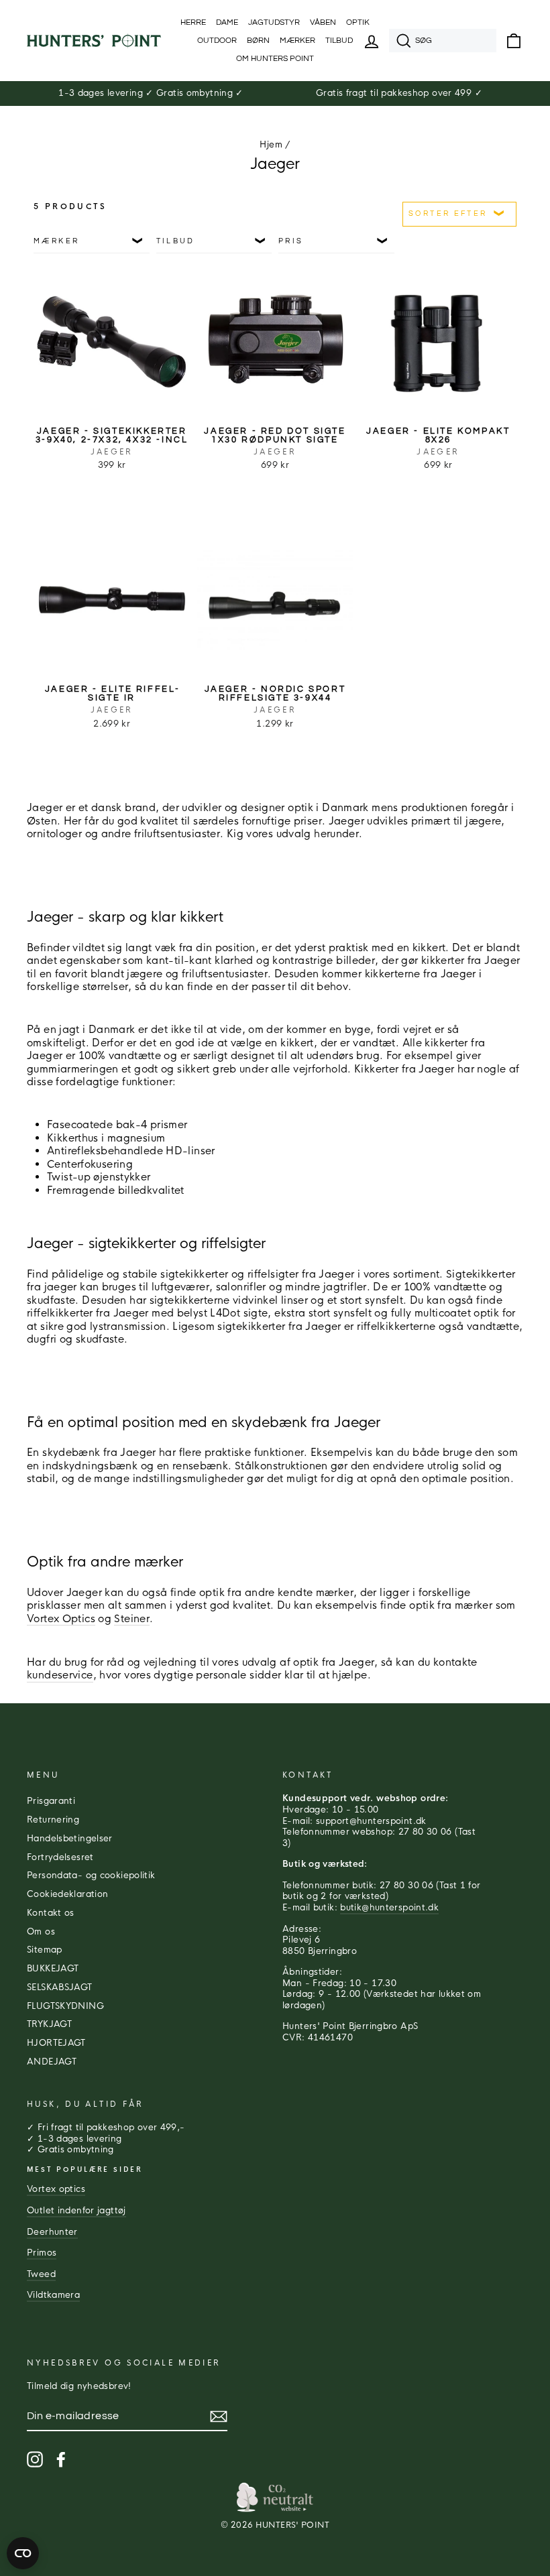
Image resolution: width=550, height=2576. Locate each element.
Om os (41, 1932)
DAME (227, 22)
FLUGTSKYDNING (65, 2006)
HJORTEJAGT (56, 2043)
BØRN (258, 41)
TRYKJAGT (49, 2024)
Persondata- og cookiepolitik (91, 1876)
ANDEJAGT (52, 2062)
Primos (42, 2253)
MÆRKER (297, 41)
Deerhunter (52, 2232)
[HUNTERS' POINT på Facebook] (61, 2459)
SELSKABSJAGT (60, 1987)
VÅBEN (323, 22)
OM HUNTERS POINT (275, 59)
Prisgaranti (51, 1801)
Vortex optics (56, 2189)
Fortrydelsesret (60, 1857)
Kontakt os (51, 1913)
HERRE (193, 22)
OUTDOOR (217, 41)
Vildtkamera (53, 2295)
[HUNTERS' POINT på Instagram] (35, 2459)
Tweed (41, 2274)
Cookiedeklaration (67, 1894)
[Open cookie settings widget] (23, 2553)
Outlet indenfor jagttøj (76, 2211)
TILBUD (339, 41)
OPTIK (358, 22)
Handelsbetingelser (70, 1839)
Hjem (271, 145)
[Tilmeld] (219, 2416)
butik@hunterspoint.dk (389, 1908)
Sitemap (45, 1950)
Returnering (53, 1820)
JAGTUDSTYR (274, 22)
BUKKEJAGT (53, 1969)
